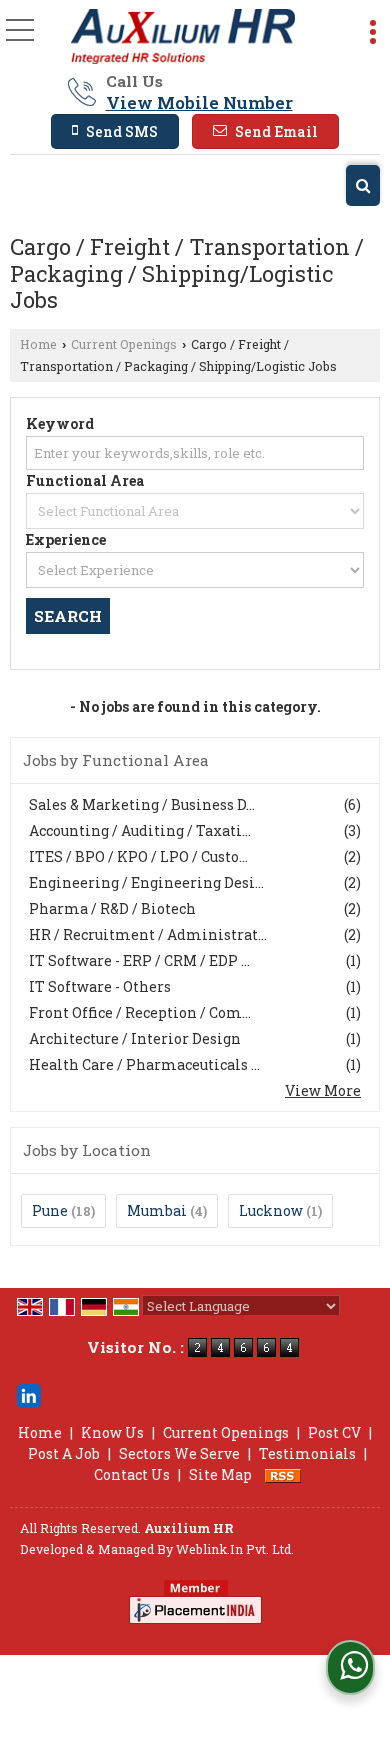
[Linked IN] (29, 1393)
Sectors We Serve (179, 1453)
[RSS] (283, 1474)
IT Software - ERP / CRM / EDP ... (139, 960)
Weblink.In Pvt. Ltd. (235, 1549)
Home (38, 344)
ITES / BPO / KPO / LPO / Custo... (138, 856)
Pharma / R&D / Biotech (112, 908)
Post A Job (64, 1453)
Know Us (112, 1432)
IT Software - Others (100, 986)
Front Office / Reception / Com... (140, 1012)
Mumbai (157, 1210)
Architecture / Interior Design (135, 1038)
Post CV (334, 1432)
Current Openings (124, 344)
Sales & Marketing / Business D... (142, 804)
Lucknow (271, 1210)
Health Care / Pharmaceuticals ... (144, 1064)
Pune (50, 1210)
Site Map (220, 1474)
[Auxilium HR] (183, 37)
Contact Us (132, 1474)
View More (323, 1090)
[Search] (363, 185)
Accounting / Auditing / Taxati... (140, 830)
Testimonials (307, 1453)
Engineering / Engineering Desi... (146, 882)
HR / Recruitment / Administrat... (148, 934)
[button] (199, 102)
